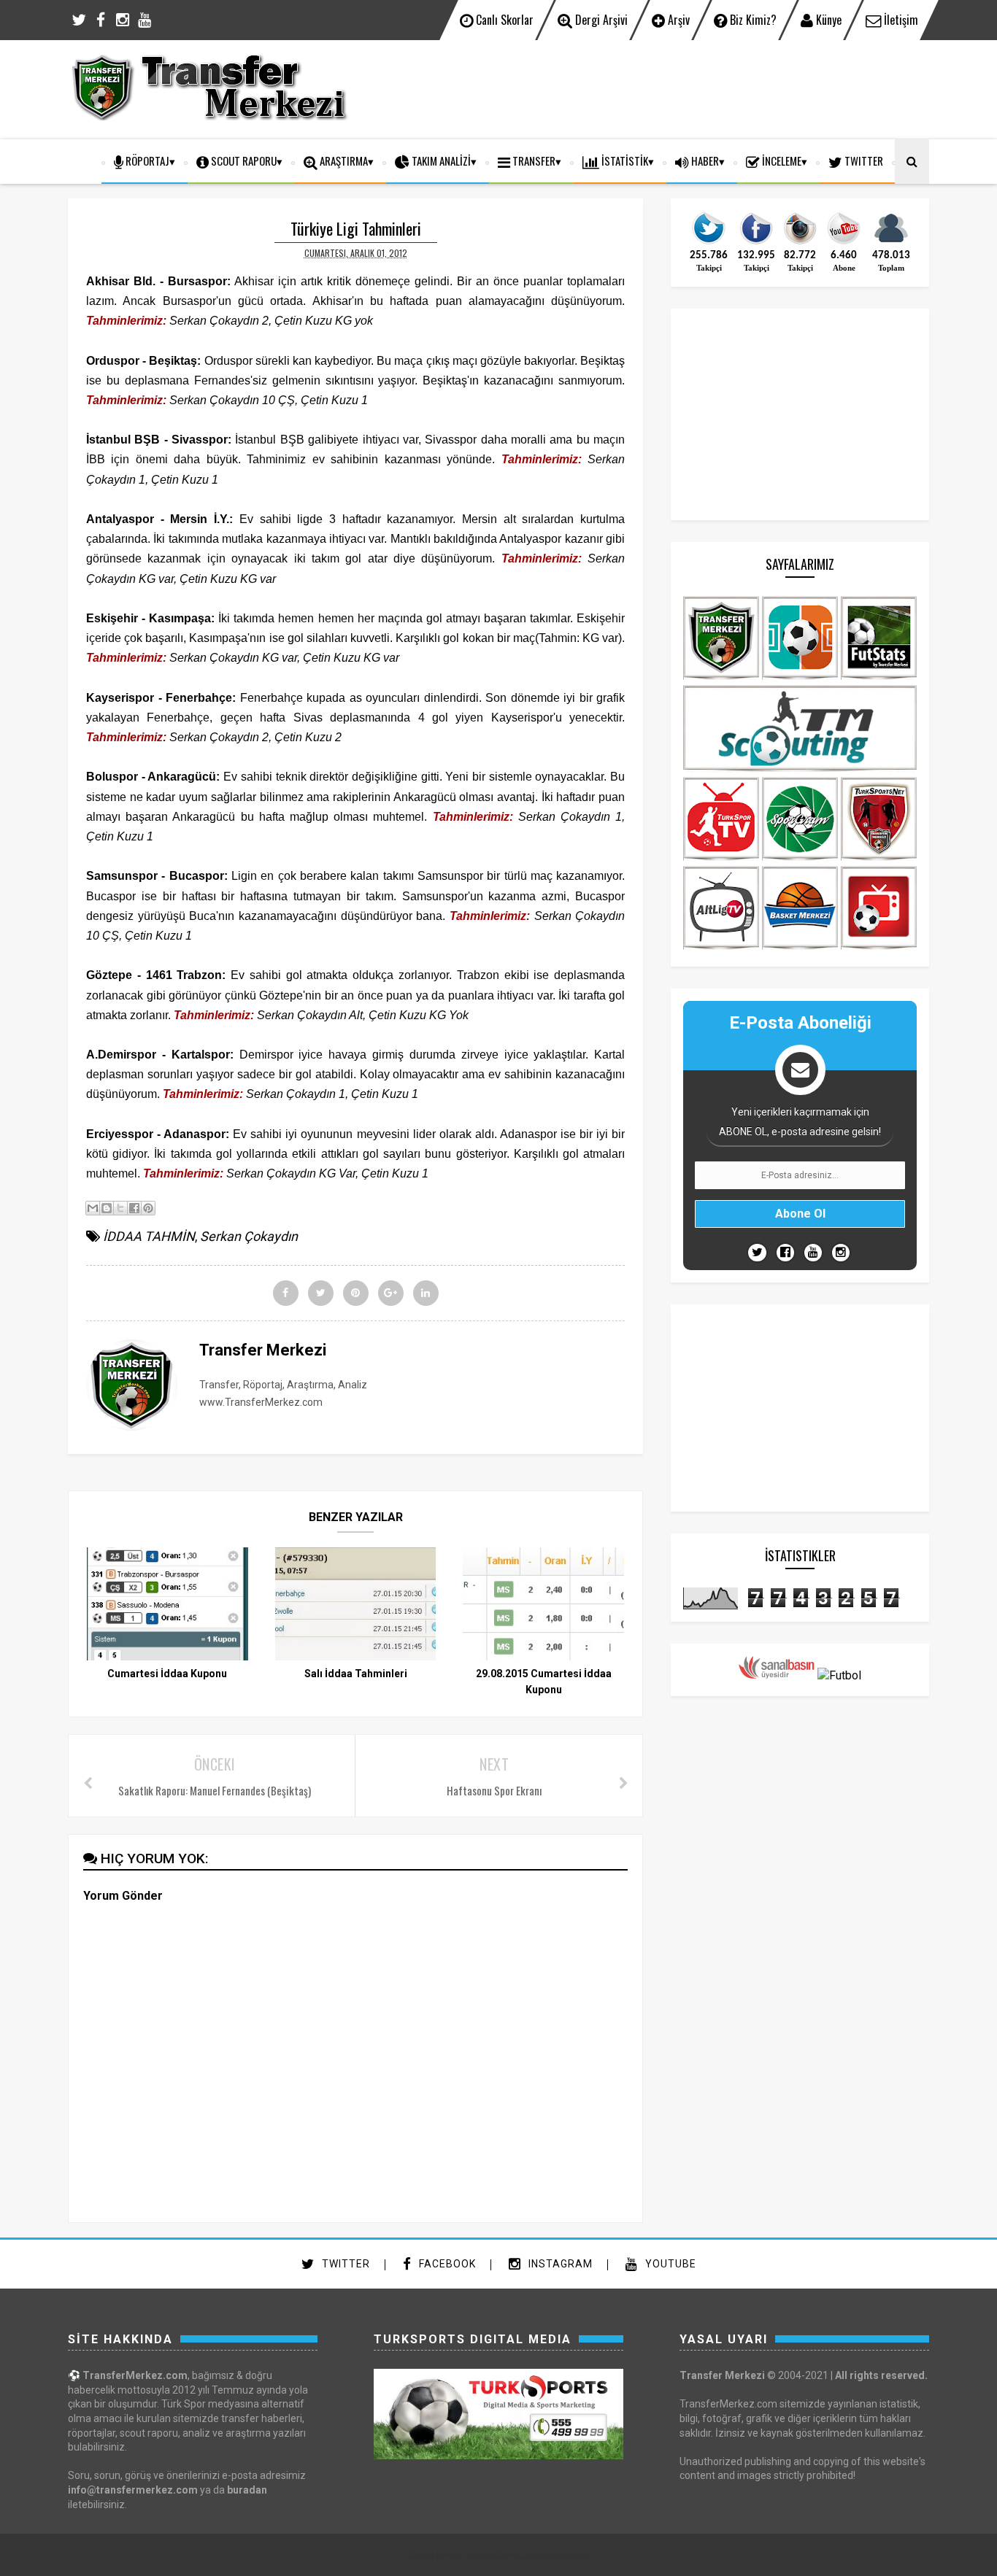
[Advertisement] (663, 88)
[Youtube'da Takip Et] (813, 1253)
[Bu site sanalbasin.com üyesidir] (777, 1675)
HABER (704, 160)
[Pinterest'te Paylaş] (148, 1208)
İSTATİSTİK (624, 160)
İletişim (900, 20)
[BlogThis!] (107, 1208)
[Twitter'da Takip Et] (757, 1253)
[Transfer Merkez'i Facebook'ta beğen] (756, 243)
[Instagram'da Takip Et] (841, 1253)
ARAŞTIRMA (343, 160)
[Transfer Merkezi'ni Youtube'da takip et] (844, 243)
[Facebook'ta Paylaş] (134, 1208)
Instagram (559, 2264)
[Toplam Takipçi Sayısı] (891, 243)
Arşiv (677, 20)
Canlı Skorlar (503, 20)
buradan (247, 2490)
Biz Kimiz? (752, 20)
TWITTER (863, 160)
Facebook (446, 2264)
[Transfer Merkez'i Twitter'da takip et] (709, 243)
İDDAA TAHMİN (149, 1236)
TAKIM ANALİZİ (440, 160)
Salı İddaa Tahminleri (356, 1674)
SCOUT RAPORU (243, 160)
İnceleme (781, 160)
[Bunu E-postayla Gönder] (93, 1208)
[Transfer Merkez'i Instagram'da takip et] (800, 243)
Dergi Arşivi (600, 20)
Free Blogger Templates (550, 2556)
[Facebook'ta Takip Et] (785, 1253)
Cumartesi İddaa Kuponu (167, 1674)
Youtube (669, 2264)
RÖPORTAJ (146, 160)
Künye (827, 20)
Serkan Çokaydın (249, 1236)
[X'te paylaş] (120, 1208)
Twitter (344, 2264)
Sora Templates (474, 2556)
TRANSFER (533, 160)
